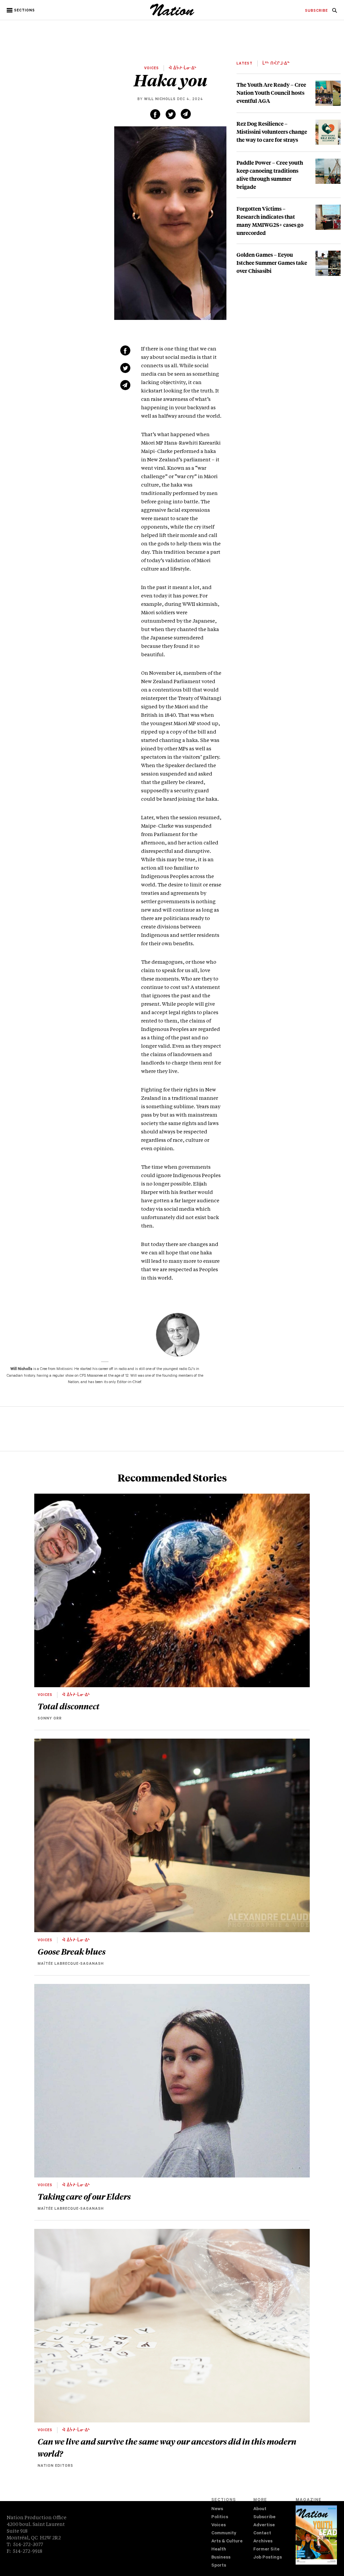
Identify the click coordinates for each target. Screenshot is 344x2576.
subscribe (316, 11)
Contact (262, 2533)
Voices (219, 2525)
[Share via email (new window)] (186, 114)
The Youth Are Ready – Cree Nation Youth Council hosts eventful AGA (271, 93)
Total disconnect (69, 1706)
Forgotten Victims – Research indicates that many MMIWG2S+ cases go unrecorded (270, 221)
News (217, 2509)
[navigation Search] (335, 12)
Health (219, 2550)
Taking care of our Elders (84, 2196)
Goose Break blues (72, 1951)
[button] (21, 10)
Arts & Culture (227, 2542)
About (260, 2509)
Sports (219, 2566)
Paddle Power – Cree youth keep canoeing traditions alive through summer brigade (270, 175)
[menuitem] (316, 11)
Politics (220, 2517)
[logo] (172, 15)
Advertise (264, 2525)
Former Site (266, 2550)
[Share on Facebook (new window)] (155, 114)
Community (224, 2533)
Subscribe (264, 2517)
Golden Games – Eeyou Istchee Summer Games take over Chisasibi (272, 263)
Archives (263, 2542)
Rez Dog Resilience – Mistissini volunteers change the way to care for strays (272, 132)
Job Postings (268, 2558)
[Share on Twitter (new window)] (171, 114)
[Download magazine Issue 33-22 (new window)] (316, 2535)
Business (221, 2558)
